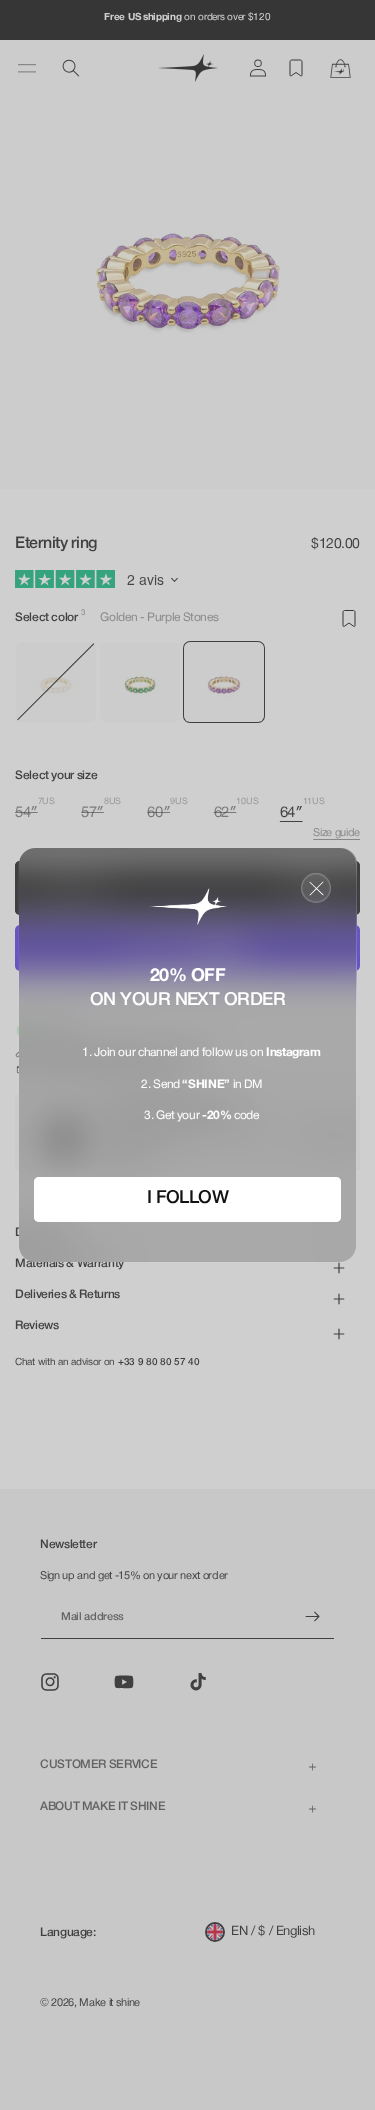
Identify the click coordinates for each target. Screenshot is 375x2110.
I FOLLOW (188, 1198)
